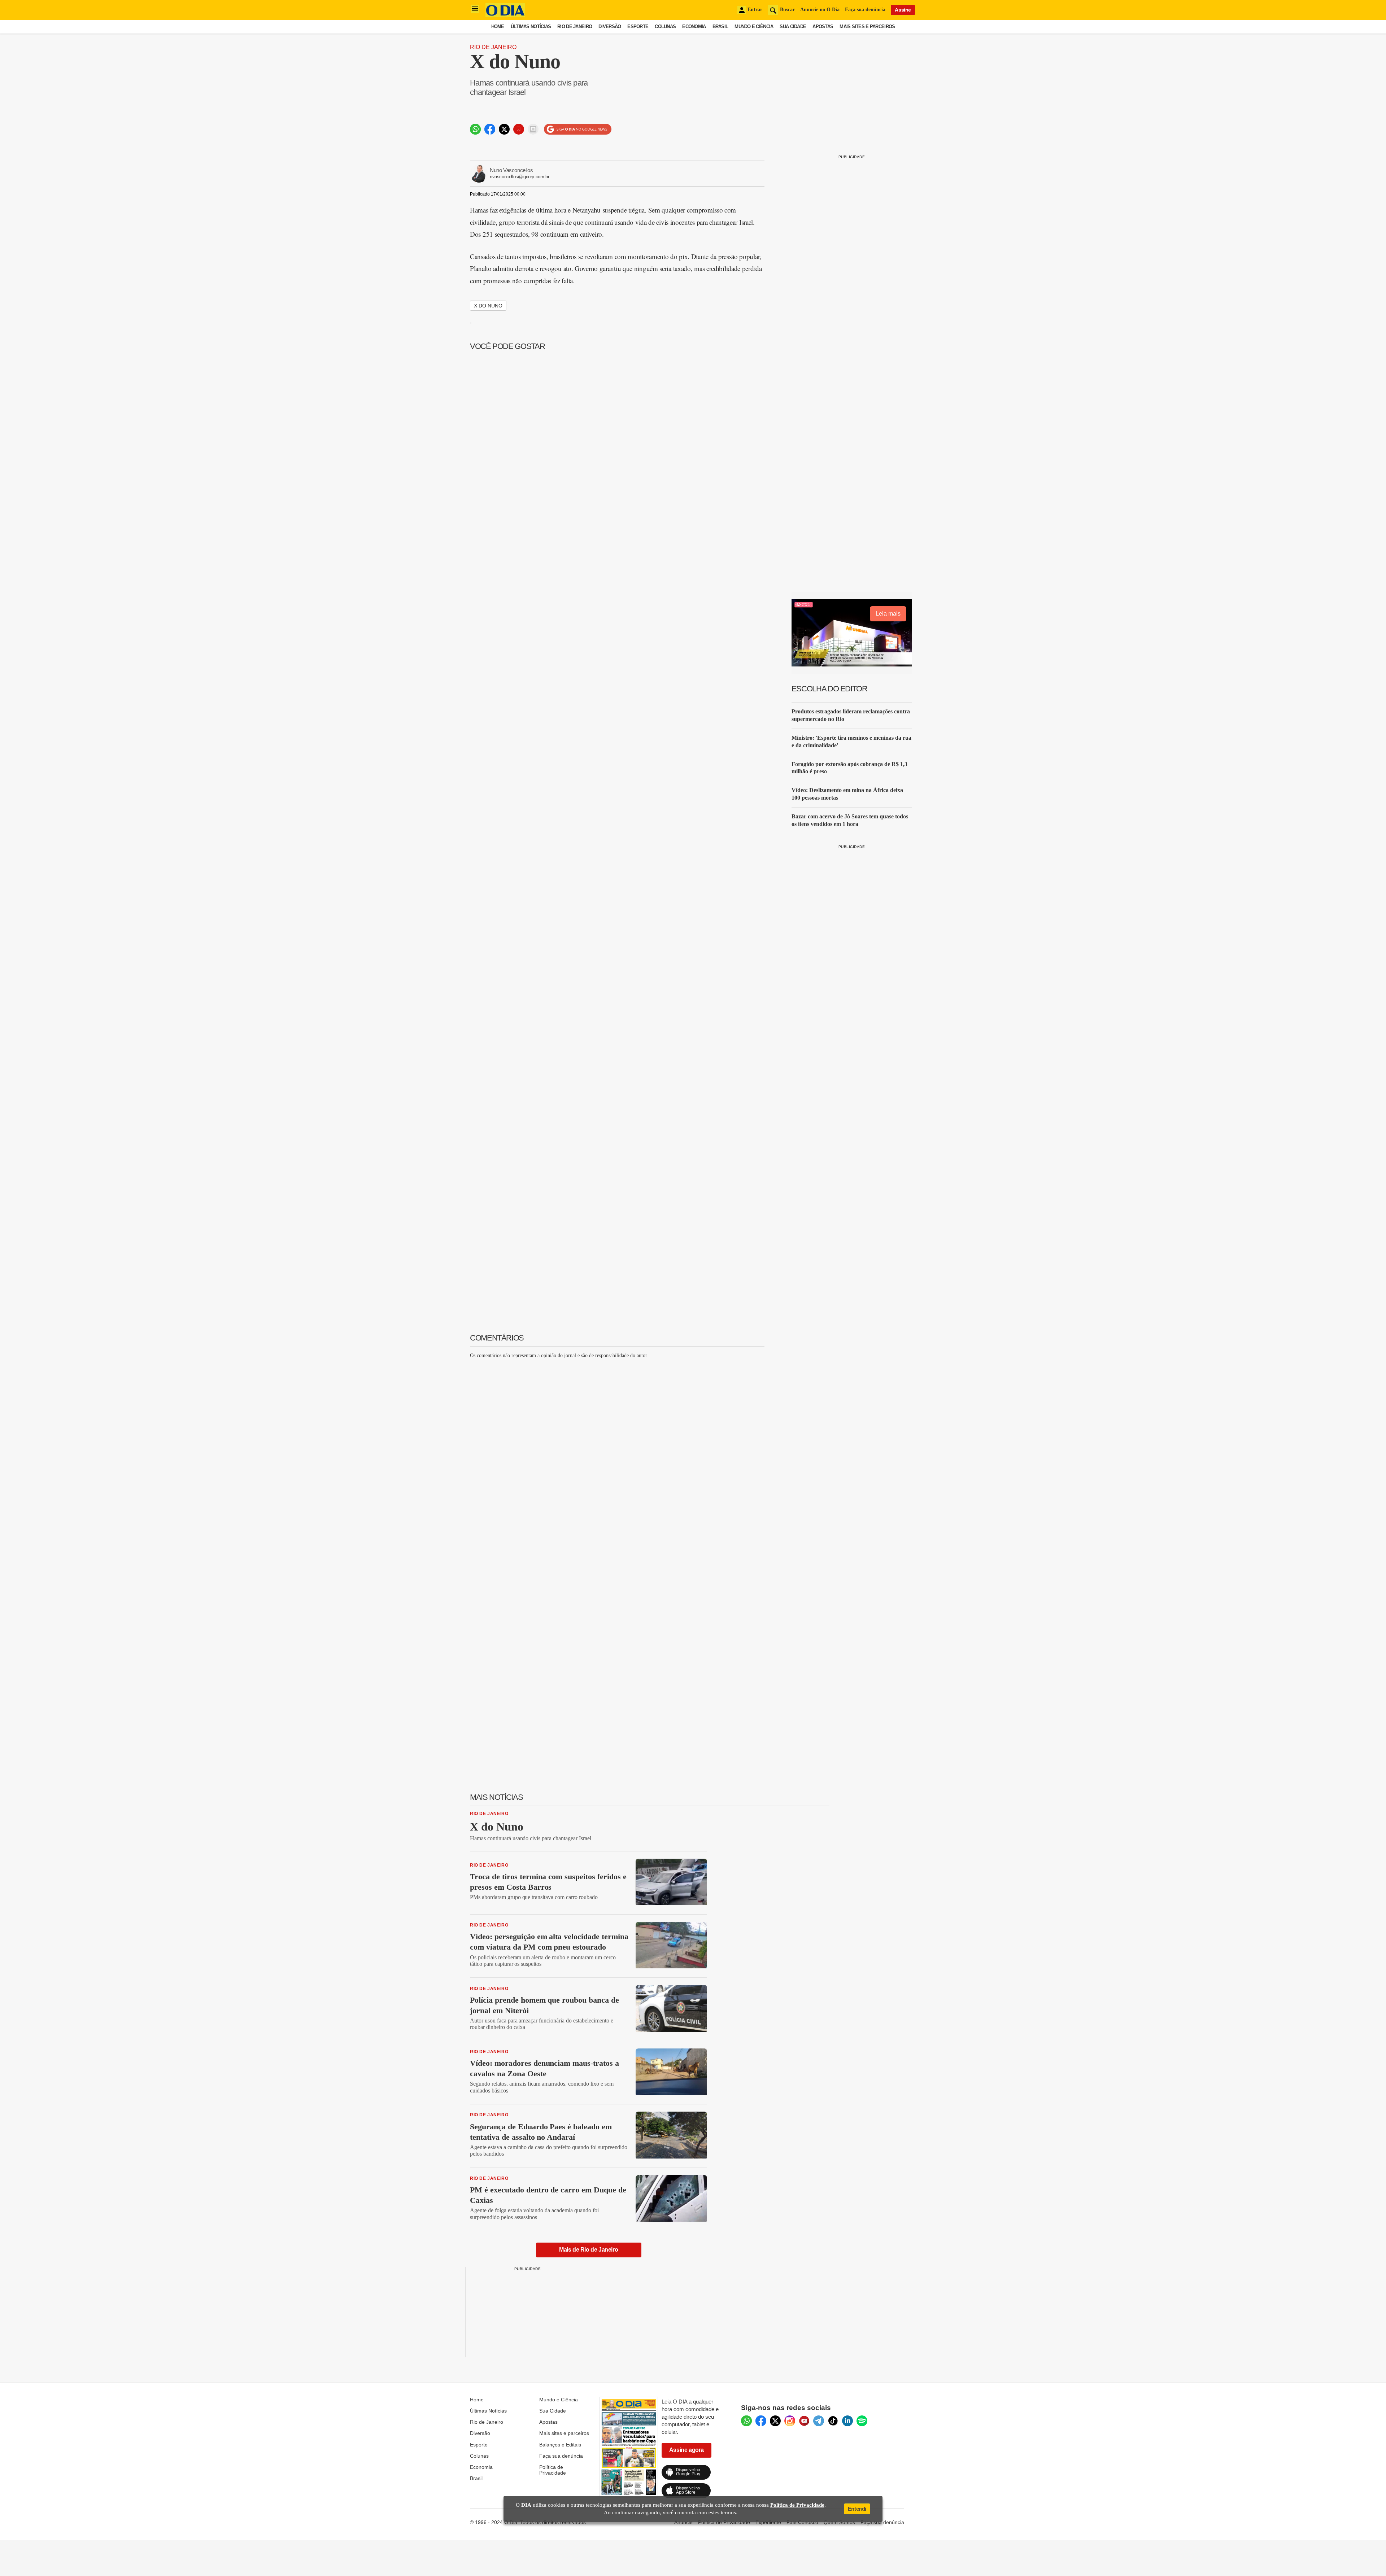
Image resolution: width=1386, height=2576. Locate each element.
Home (498, 27)
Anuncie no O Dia (820, 10)
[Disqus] (617, 1455)
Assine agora (687, 2450)
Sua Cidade (793, 27)
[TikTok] (833, 2421)
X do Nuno (488, 306)
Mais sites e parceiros (564, 2433)
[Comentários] (533, 129)
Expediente (768, 2522)
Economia (694, 27)
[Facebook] (761, 2421)
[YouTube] (804, 2421)
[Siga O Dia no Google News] (578, 129)
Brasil (720, 27)
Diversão (610, 27)
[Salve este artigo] (519, 129)
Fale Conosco (802, 2522)
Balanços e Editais (560, 2445)
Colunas (665, 27)
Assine (903, 10)
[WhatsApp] (746, 2421)
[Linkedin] (847, 2421)
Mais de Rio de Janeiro (589, 2250)
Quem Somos (839, 2522)
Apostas (823, 27)
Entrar (755, 10)
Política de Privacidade (553, 2470)
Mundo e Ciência (754, 27)
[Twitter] (775, 2421)
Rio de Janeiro (575, 27)
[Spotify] (862, 2421)
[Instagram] (790, 2421)
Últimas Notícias (531, 27)
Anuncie (683, 2522)
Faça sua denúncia (865, 10)
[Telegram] (819, 2421)
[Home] (505, 15)
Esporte (638, 27)
